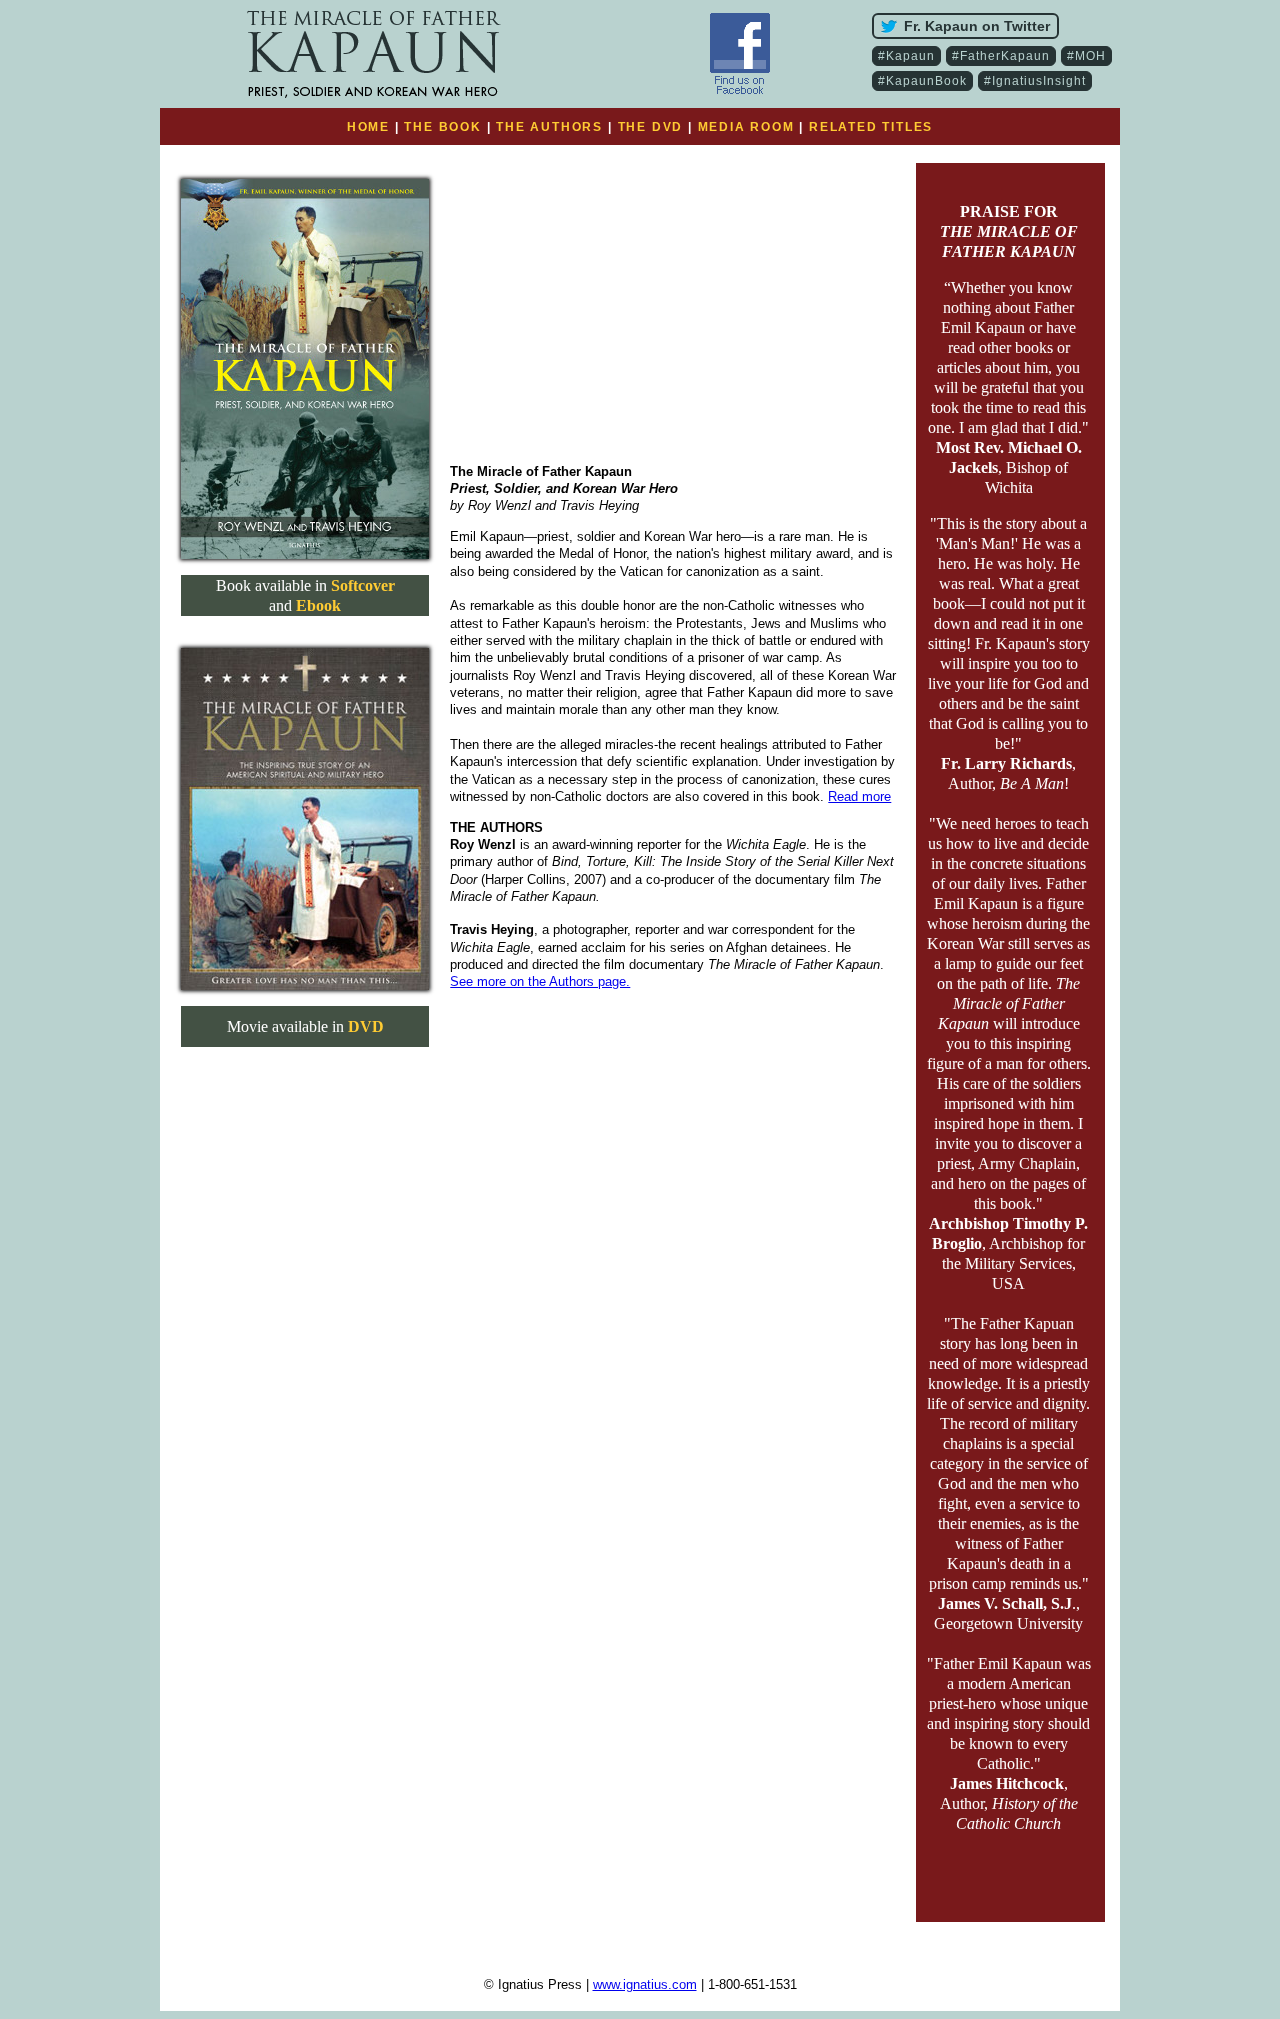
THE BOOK (442, 127)
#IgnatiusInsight (1035, 81)
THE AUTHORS (549, 127)
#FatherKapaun (1001, 56)
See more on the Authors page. (540, 981)
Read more (859, 796)
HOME (368, 127)
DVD (366, 1026)
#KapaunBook (922, 81)
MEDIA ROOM (746, 127)
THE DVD (651, 127)
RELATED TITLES (871, 127)
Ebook (318, 605)
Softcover (363, 585)
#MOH (1086, 56)
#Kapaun (906, 56)
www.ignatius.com (645, 1984)
